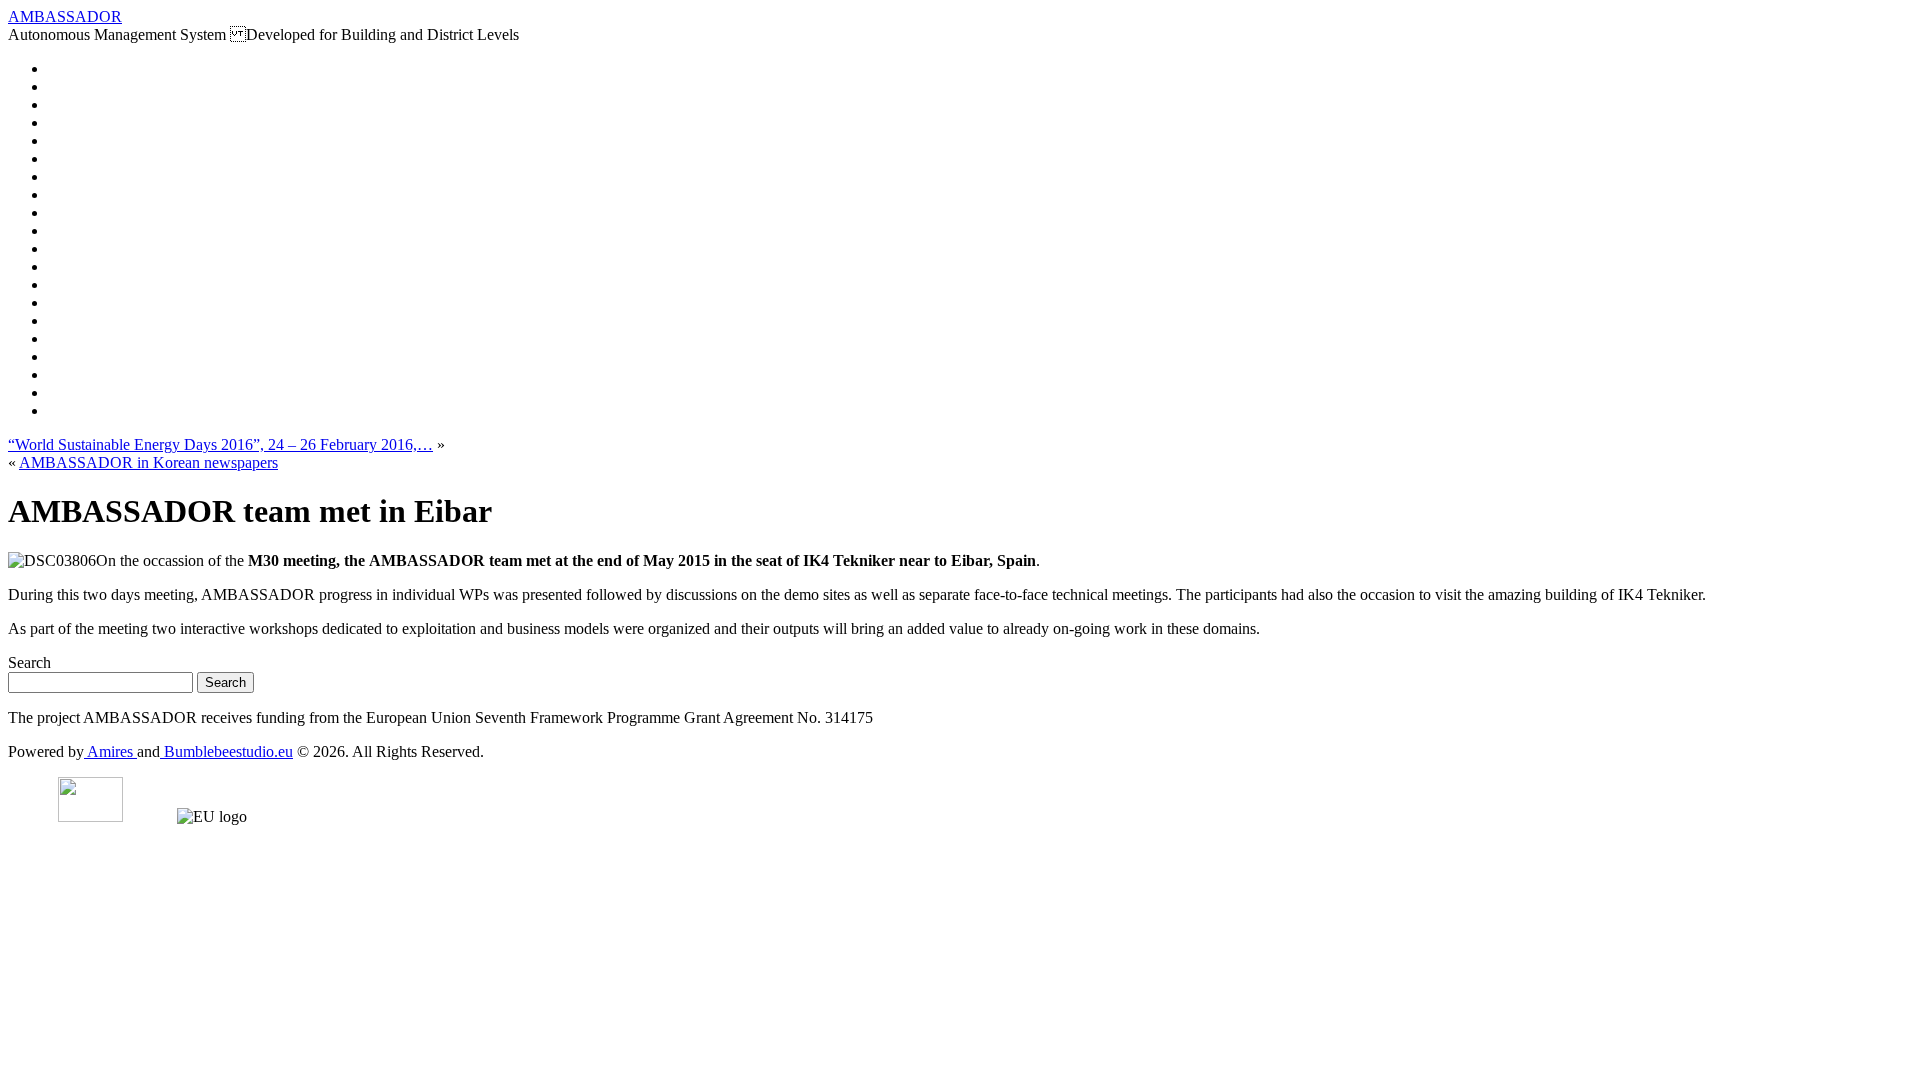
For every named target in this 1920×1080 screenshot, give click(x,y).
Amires (110, 751)
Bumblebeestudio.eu (226, 751)
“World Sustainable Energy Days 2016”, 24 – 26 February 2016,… (220, 444)
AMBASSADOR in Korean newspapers (148, 462)
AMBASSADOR (65, 16)
